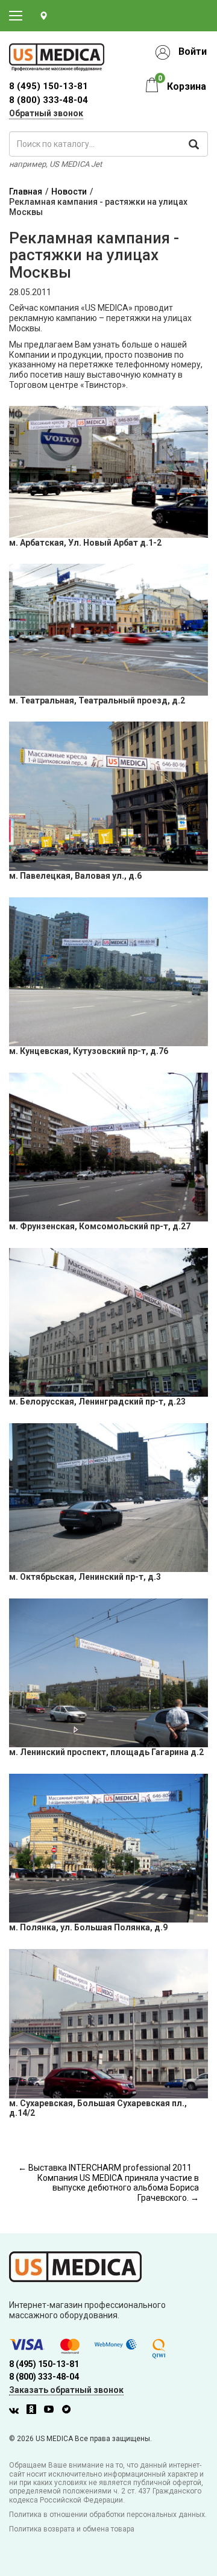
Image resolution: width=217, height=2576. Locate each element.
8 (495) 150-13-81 (44, 2364)
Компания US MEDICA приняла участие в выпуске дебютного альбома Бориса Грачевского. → (118, 2188)
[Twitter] (69, 2411)
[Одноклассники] (34, 2411)
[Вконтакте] (17, 2411)
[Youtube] (52, 2411)
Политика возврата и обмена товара (72, 2529)
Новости (69, 192)
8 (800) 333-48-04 (49, 100)
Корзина (187, 86)
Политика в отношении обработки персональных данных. (108, 2515)
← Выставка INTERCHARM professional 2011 (105, 2168)
